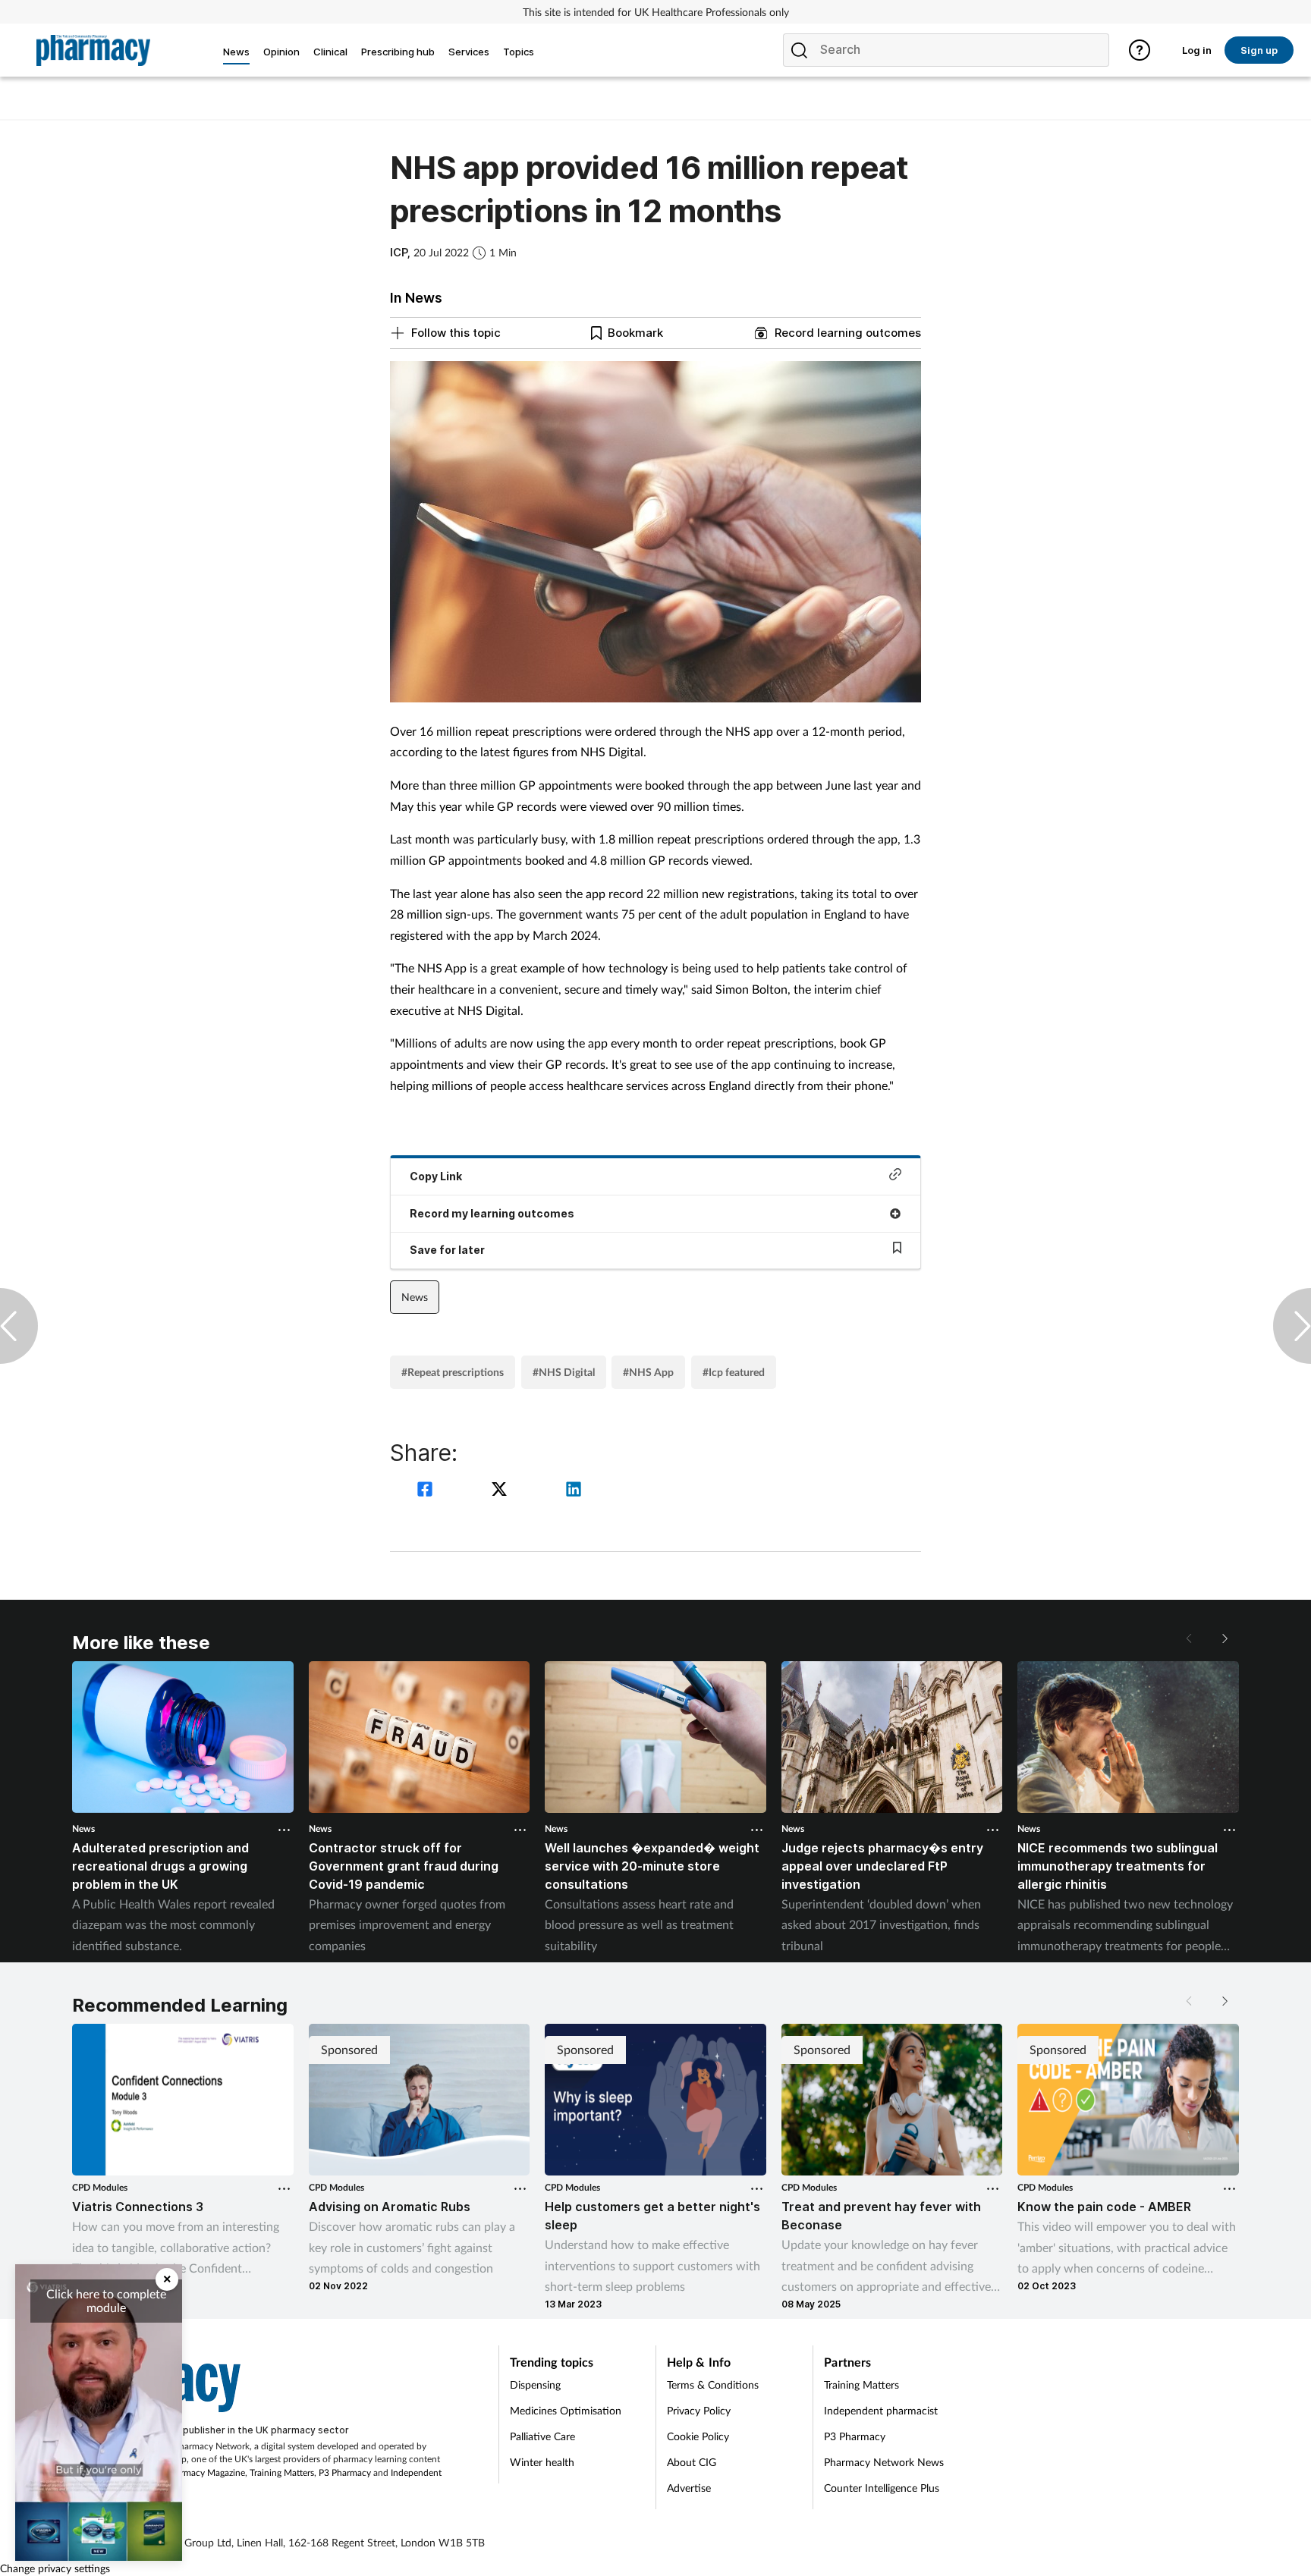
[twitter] (501, 1491)
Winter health (542, 2462)
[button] (1224, 1638)
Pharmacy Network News (884, 2462)
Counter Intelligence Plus (882, 2488)
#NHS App (648, 1372)
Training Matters (282, 2472)
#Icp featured (734, 1372)
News (415, 1297)
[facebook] (427, 1491)
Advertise (689, 2488)
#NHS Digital (564, 1372)
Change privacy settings (55, 2568)
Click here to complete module (106, 2300)
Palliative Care (542, 2436)
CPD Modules (100, 2187)
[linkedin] (574, 1491)
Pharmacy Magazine (205, 2472)
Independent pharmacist (881, 2410)
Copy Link (436, 1176)
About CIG (692, 2462)
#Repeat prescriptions (453, 1372)
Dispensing (535, 2384)
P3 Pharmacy (345, 2472)
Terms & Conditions (713, 2384)
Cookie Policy (698, 2436)
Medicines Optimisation (566, 2410)
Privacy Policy (699, 2410)
